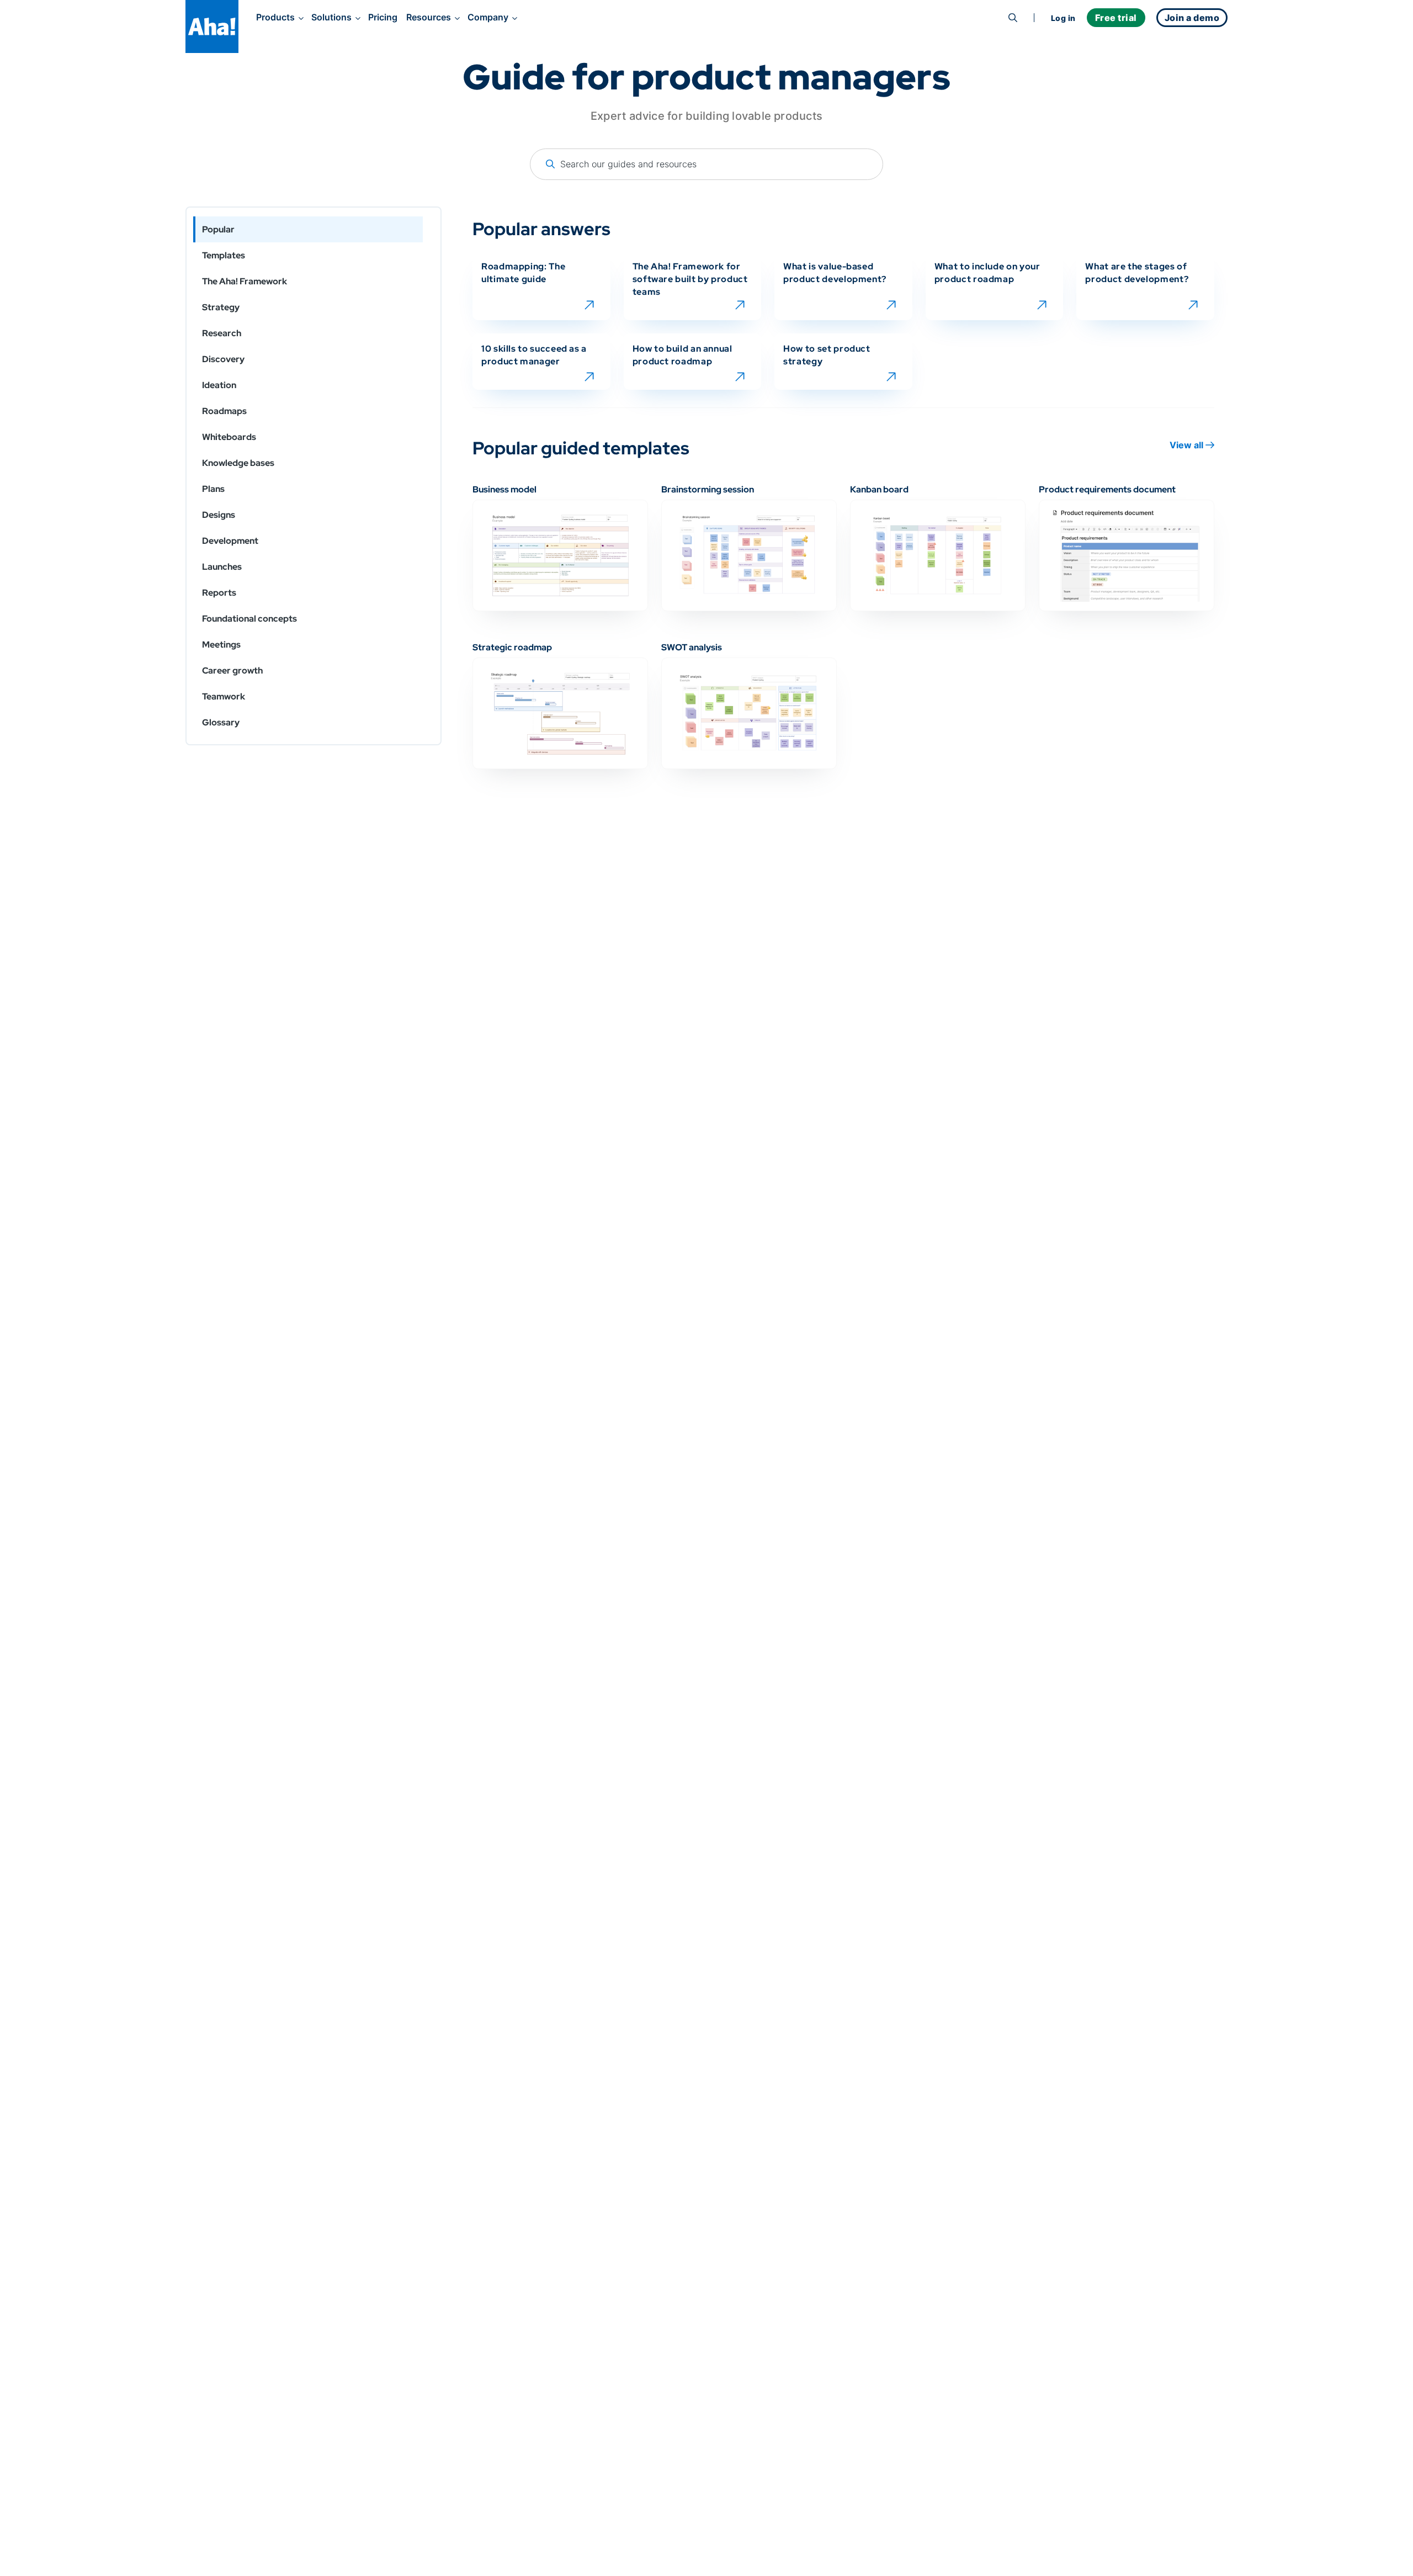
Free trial (1116, 18)
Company (488, 17)
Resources (429, 17)
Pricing (383, 17)
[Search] (1013, 18)
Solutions (331, 17)
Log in (1063, 18)
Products (275, 17)
